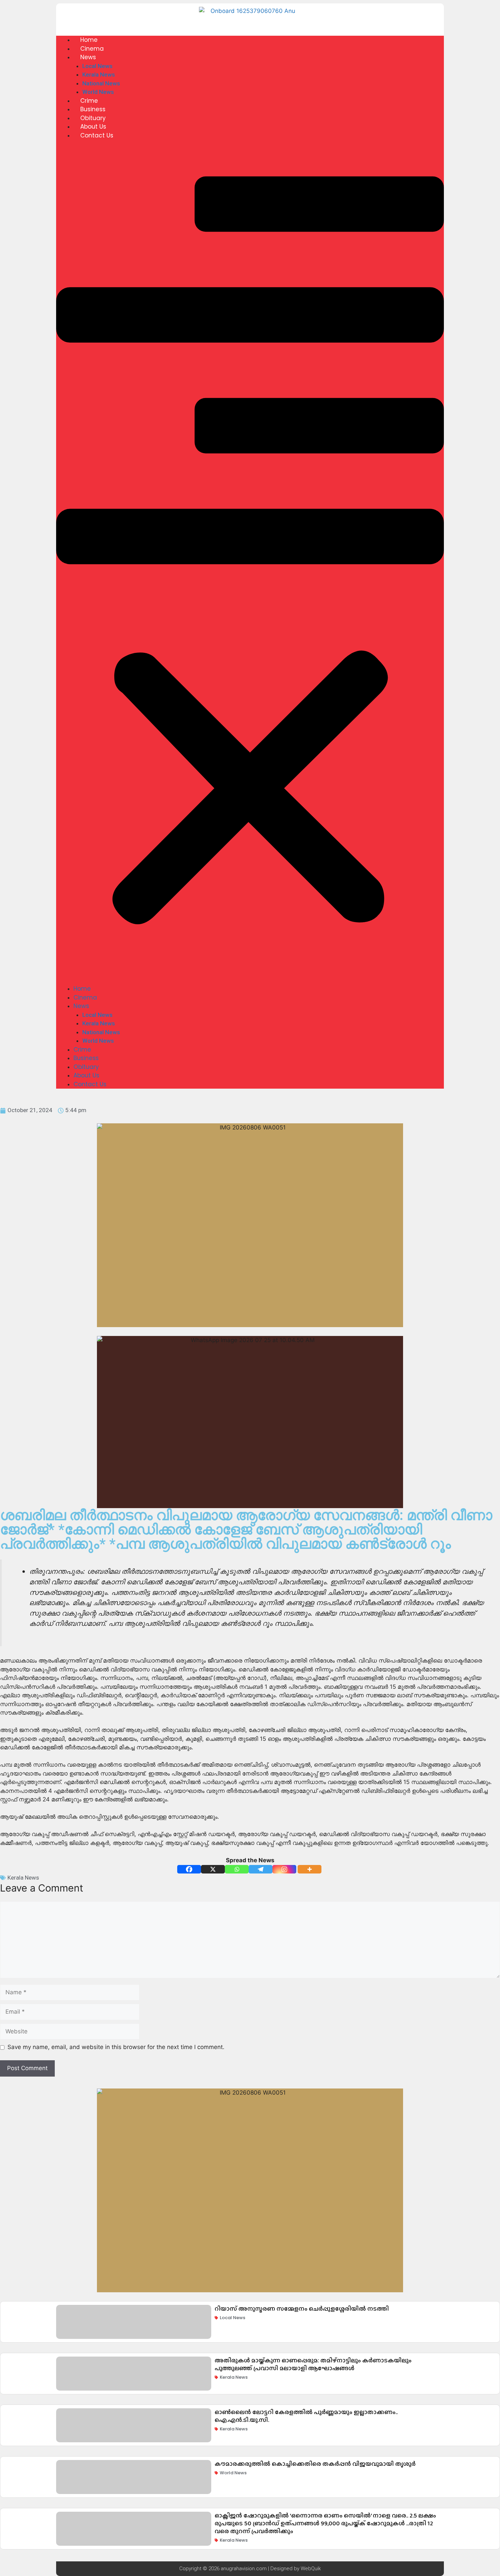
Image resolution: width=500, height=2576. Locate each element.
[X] (213, 1869)
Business (93, 109)
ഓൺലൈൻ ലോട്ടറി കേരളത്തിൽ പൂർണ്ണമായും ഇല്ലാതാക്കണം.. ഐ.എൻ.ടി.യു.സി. (306, 2416)
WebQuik (311, 2569)
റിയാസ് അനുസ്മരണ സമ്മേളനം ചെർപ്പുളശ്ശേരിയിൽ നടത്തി (302, 2309)
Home (89, 40)
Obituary (93, 118)
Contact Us (97, 135)
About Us (93, 127)
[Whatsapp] (237, 1869)
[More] (310, 1869)
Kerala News (99, 75)
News (88, 57)
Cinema (92, 49)
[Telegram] (261, 1869)
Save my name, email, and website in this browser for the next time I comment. (116, 2047)
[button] (250, 567)
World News (98, 92)
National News (101, 83)
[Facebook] (189, 1869)
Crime (89, 101)
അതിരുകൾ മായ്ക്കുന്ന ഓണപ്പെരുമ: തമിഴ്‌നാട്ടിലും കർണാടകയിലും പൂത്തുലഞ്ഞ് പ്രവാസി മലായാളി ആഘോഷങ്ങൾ (313, 2364)
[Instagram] (284, 1869)
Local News (97, 66)
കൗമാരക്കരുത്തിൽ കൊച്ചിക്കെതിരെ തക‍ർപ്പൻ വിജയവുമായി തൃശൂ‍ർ (315, 2464)
